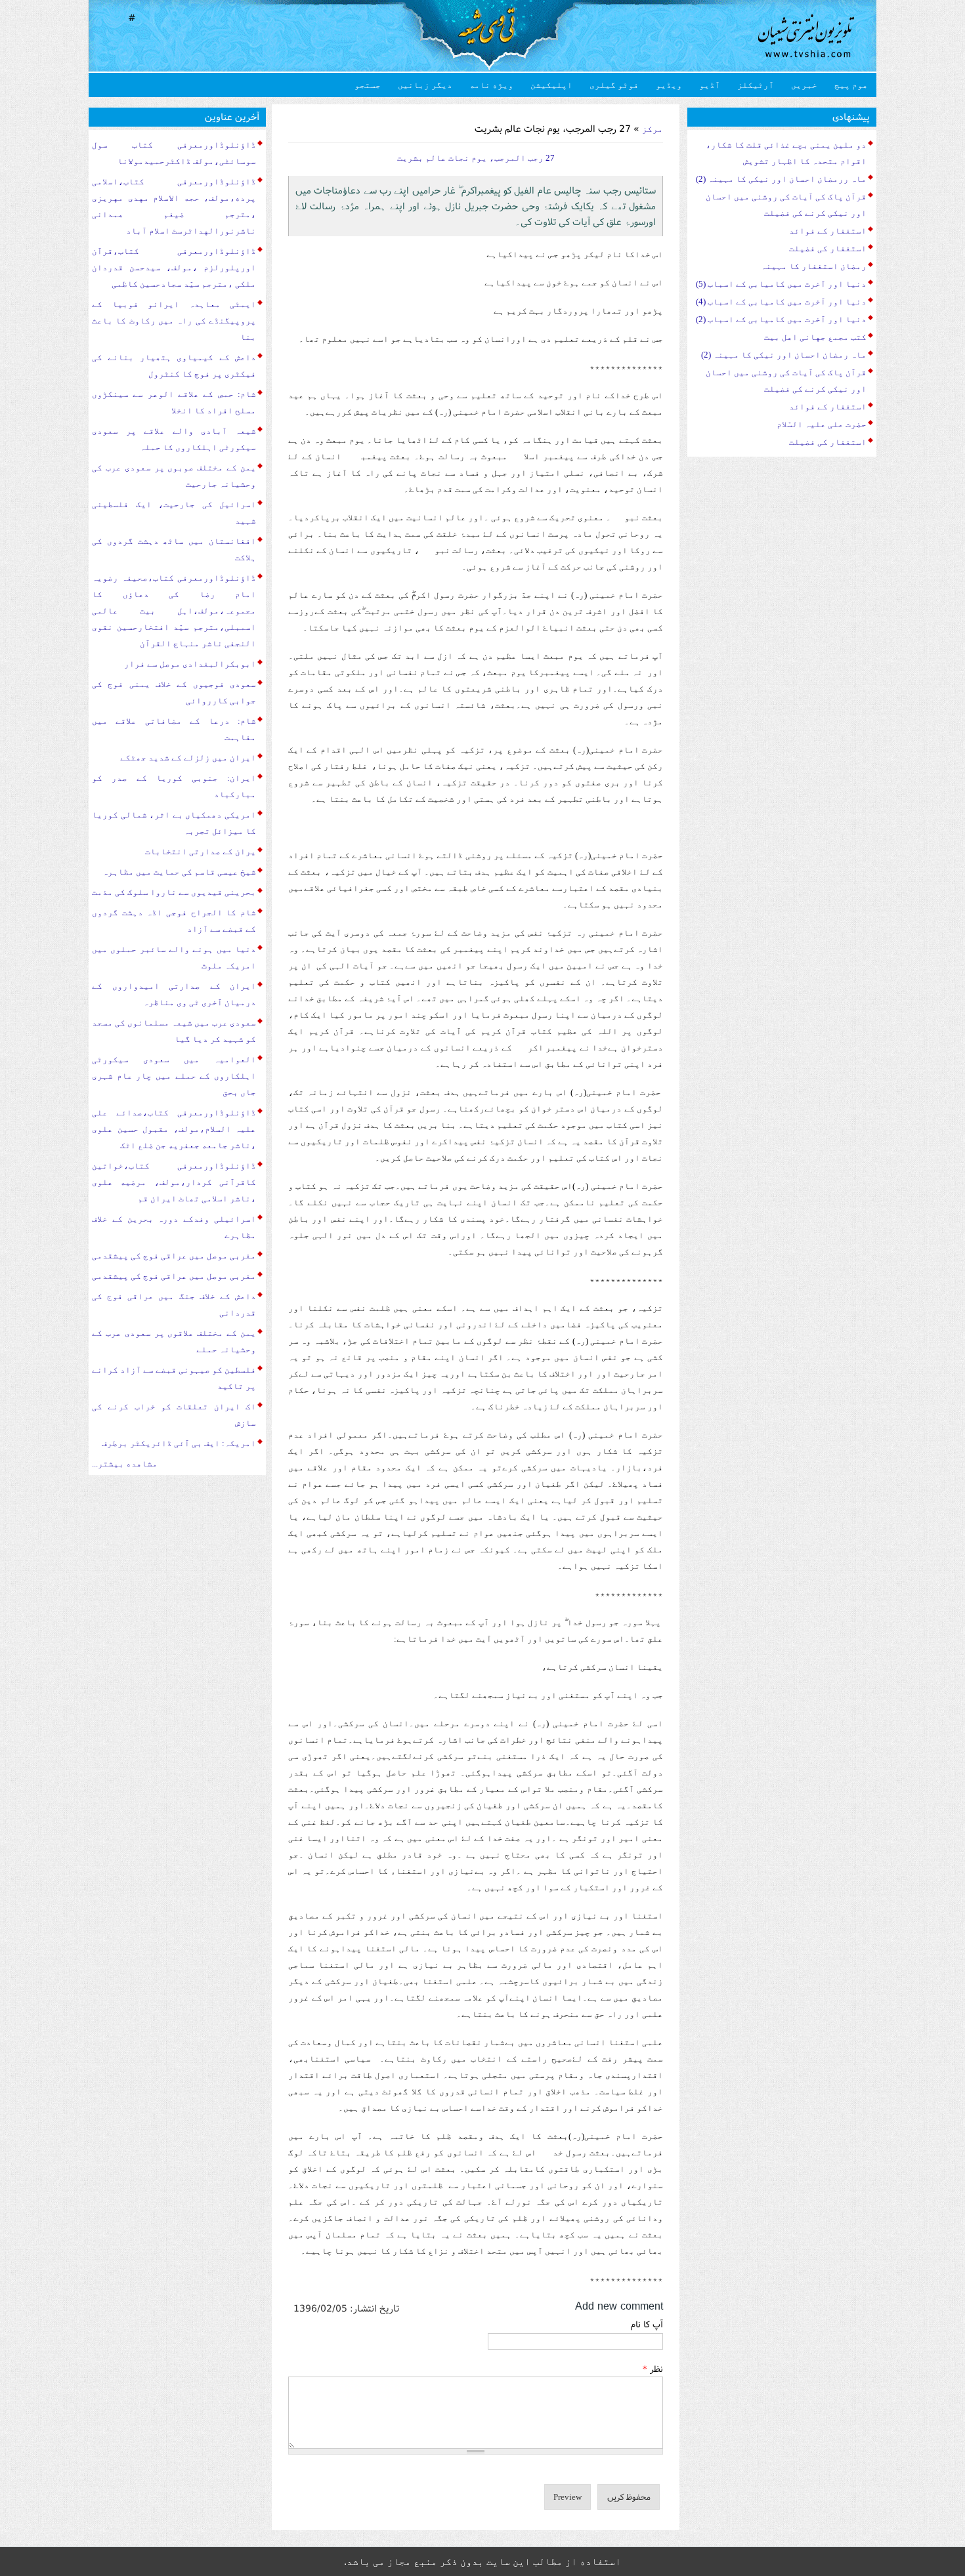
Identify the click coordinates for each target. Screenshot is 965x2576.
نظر (653, 2369)
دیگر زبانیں (425, 85)
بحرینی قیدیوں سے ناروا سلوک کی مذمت (174, 892)
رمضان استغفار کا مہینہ (814, 266)
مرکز (653, 129)
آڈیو (710, 85)
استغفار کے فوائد (828, 231)
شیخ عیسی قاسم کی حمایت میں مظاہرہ (179, 872)
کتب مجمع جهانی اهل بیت (815, 337)
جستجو (368, 85)
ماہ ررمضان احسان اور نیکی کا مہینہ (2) (781, 179)
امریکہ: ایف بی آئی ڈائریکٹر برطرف (179, 1443)
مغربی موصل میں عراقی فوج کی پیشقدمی (174, 1256)
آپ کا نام (647, 2324)
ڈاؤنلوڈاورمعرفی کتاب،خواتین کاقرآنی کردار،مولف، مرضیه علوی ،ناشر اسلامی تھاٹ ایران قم (174, 1182)
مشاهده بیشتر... (125, 1464)
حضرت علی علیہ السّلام (822, 424)
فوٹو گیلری (614, 85)
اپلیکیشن (551, 85)
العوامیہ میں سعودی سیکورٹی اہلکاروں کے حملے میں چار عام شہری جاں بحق (174, 1076)
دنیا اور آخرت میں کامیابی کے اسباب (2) (781, 319)
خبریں (804, 85)
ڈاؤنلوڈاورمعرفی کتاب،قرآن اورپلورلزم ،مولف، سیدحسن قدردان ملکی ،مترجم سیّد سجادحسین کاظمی (174, 267)
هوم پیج (851, 85)
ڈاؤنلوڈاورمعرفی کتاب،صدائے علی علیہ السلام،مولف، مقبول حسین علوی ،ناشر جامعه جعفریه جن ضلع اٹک (174, 1129)
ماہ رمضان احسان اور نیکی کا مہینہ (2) (784, 355)
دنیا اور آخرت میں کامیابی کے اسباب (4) (781, 301)
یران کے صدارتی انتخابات (201, 851)
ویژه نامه (491, 85)
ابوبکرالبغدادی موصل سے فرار (190, 664)
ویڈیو (669, 85)
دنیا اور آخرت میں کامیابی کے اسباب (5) (781, 284)
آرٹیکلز (756, 85)
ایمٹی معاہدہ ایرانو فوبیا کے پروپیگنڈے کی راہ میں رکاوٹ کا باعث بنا (174, 321)
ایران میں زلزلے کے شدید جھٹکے (188, 758)
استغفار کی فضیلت (828, 248)
